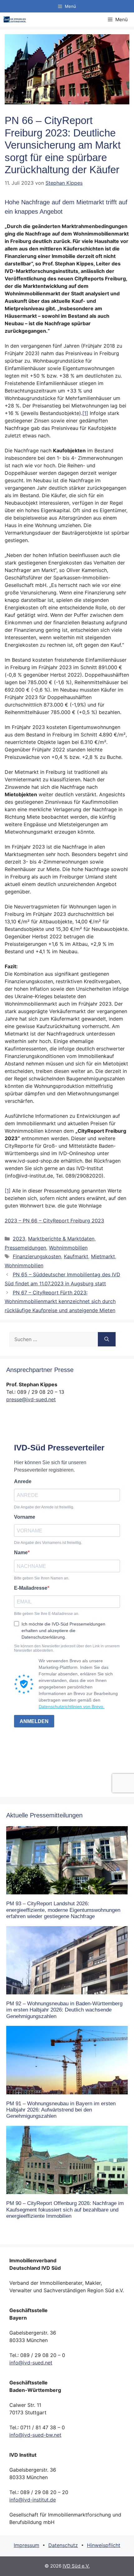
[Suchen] (107, 1339)
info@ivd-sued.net (31, 2363)
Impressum (26, 2545)
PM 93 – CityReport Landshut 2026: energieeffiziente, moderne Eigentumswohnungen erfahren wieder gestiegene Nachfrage (63, 1910)
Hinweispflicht (104, 2545)
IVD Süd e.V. (76, 2566)
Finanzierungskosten (37, 1256)
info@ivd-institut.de (33, 2500)
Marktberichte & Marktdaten (61, 1239)
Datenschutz (63, 2545)
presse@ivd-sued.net (31, 1399)
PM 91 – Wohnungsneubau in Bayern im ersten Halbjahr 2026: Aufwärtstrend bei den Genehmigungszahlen (61, 2110)
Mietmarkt (103, 1256)
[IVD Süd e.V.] (15, 19)
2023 (19, 1239)
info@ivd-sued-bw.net (35, 2435)
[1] (85, 413)
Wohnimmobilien (68, 1248)
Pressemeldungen (25, 1248)
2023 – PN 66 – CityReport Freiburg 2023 (54, 1221)
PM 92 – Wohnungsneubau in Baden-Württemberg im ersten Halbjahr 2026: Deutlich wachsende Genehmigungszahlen (64, 2010)
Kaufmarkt (76, 1256)
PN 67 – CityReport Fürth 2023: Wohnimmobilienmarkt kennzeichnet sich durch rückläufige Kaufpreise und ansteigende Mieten (60, 1302)
